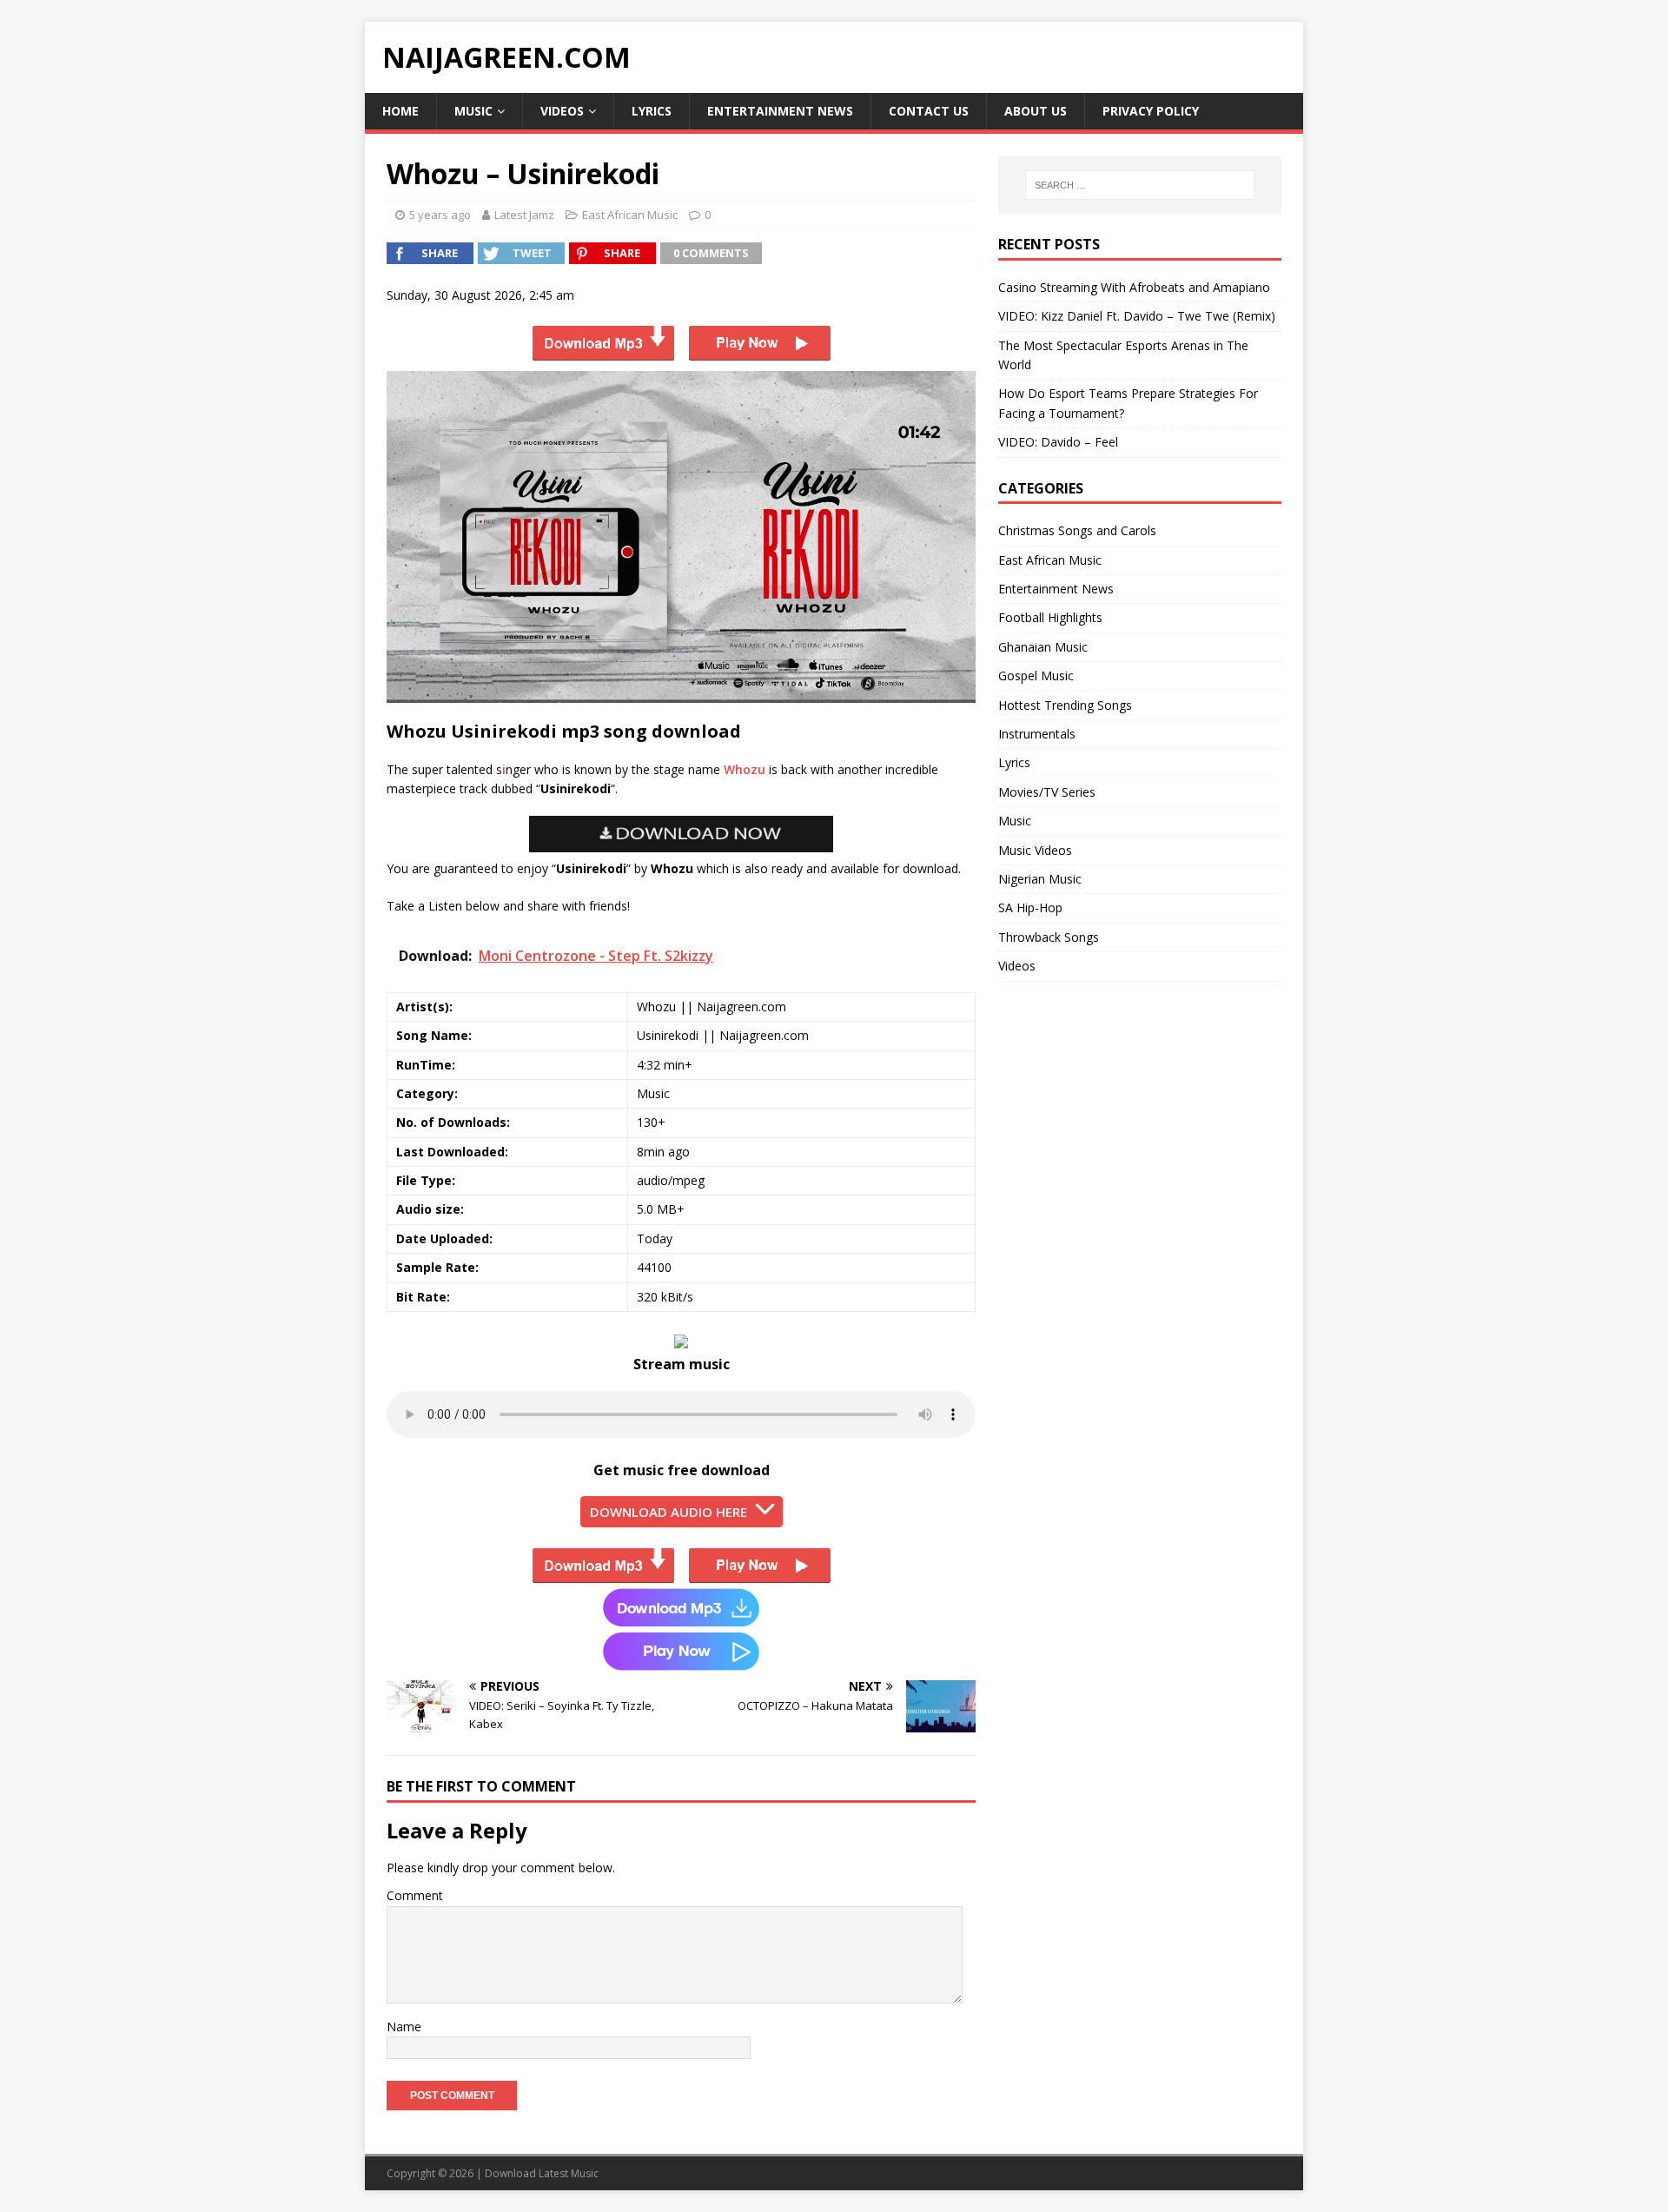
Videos (562, 111)
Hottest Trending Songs (1065, 705)
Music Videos (1035, 850)
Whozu (745, 769)
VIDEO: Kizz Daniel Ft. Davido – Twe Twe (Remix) (1137, 316)
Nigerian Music (1040, 879)
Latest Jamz (524, 215)
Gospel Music (1036, 676)
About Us (1036, 111)
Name (404, 2027)
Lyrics (652, 111)
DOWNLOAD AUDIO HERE (669, 1512)
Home (400, 111)
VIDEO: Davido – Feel (1058, 442)
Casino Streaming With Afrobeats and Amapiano (1134, 287)
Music (473, 111)
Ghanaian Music (1043, 647)
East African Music (630, 215)
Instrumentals (1037, 734)
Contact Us (929, 111)
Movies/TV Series (1047, 792)
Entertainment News (780, 111)
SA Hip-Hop (1030, 907)
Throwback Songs (1049, 937)
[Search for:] (1140, 185)
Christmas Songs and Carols (1077, 530)
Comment (415, 1895)
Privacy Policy (1151, 111)
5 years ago (440, 215)
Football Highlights (1050, 617)
